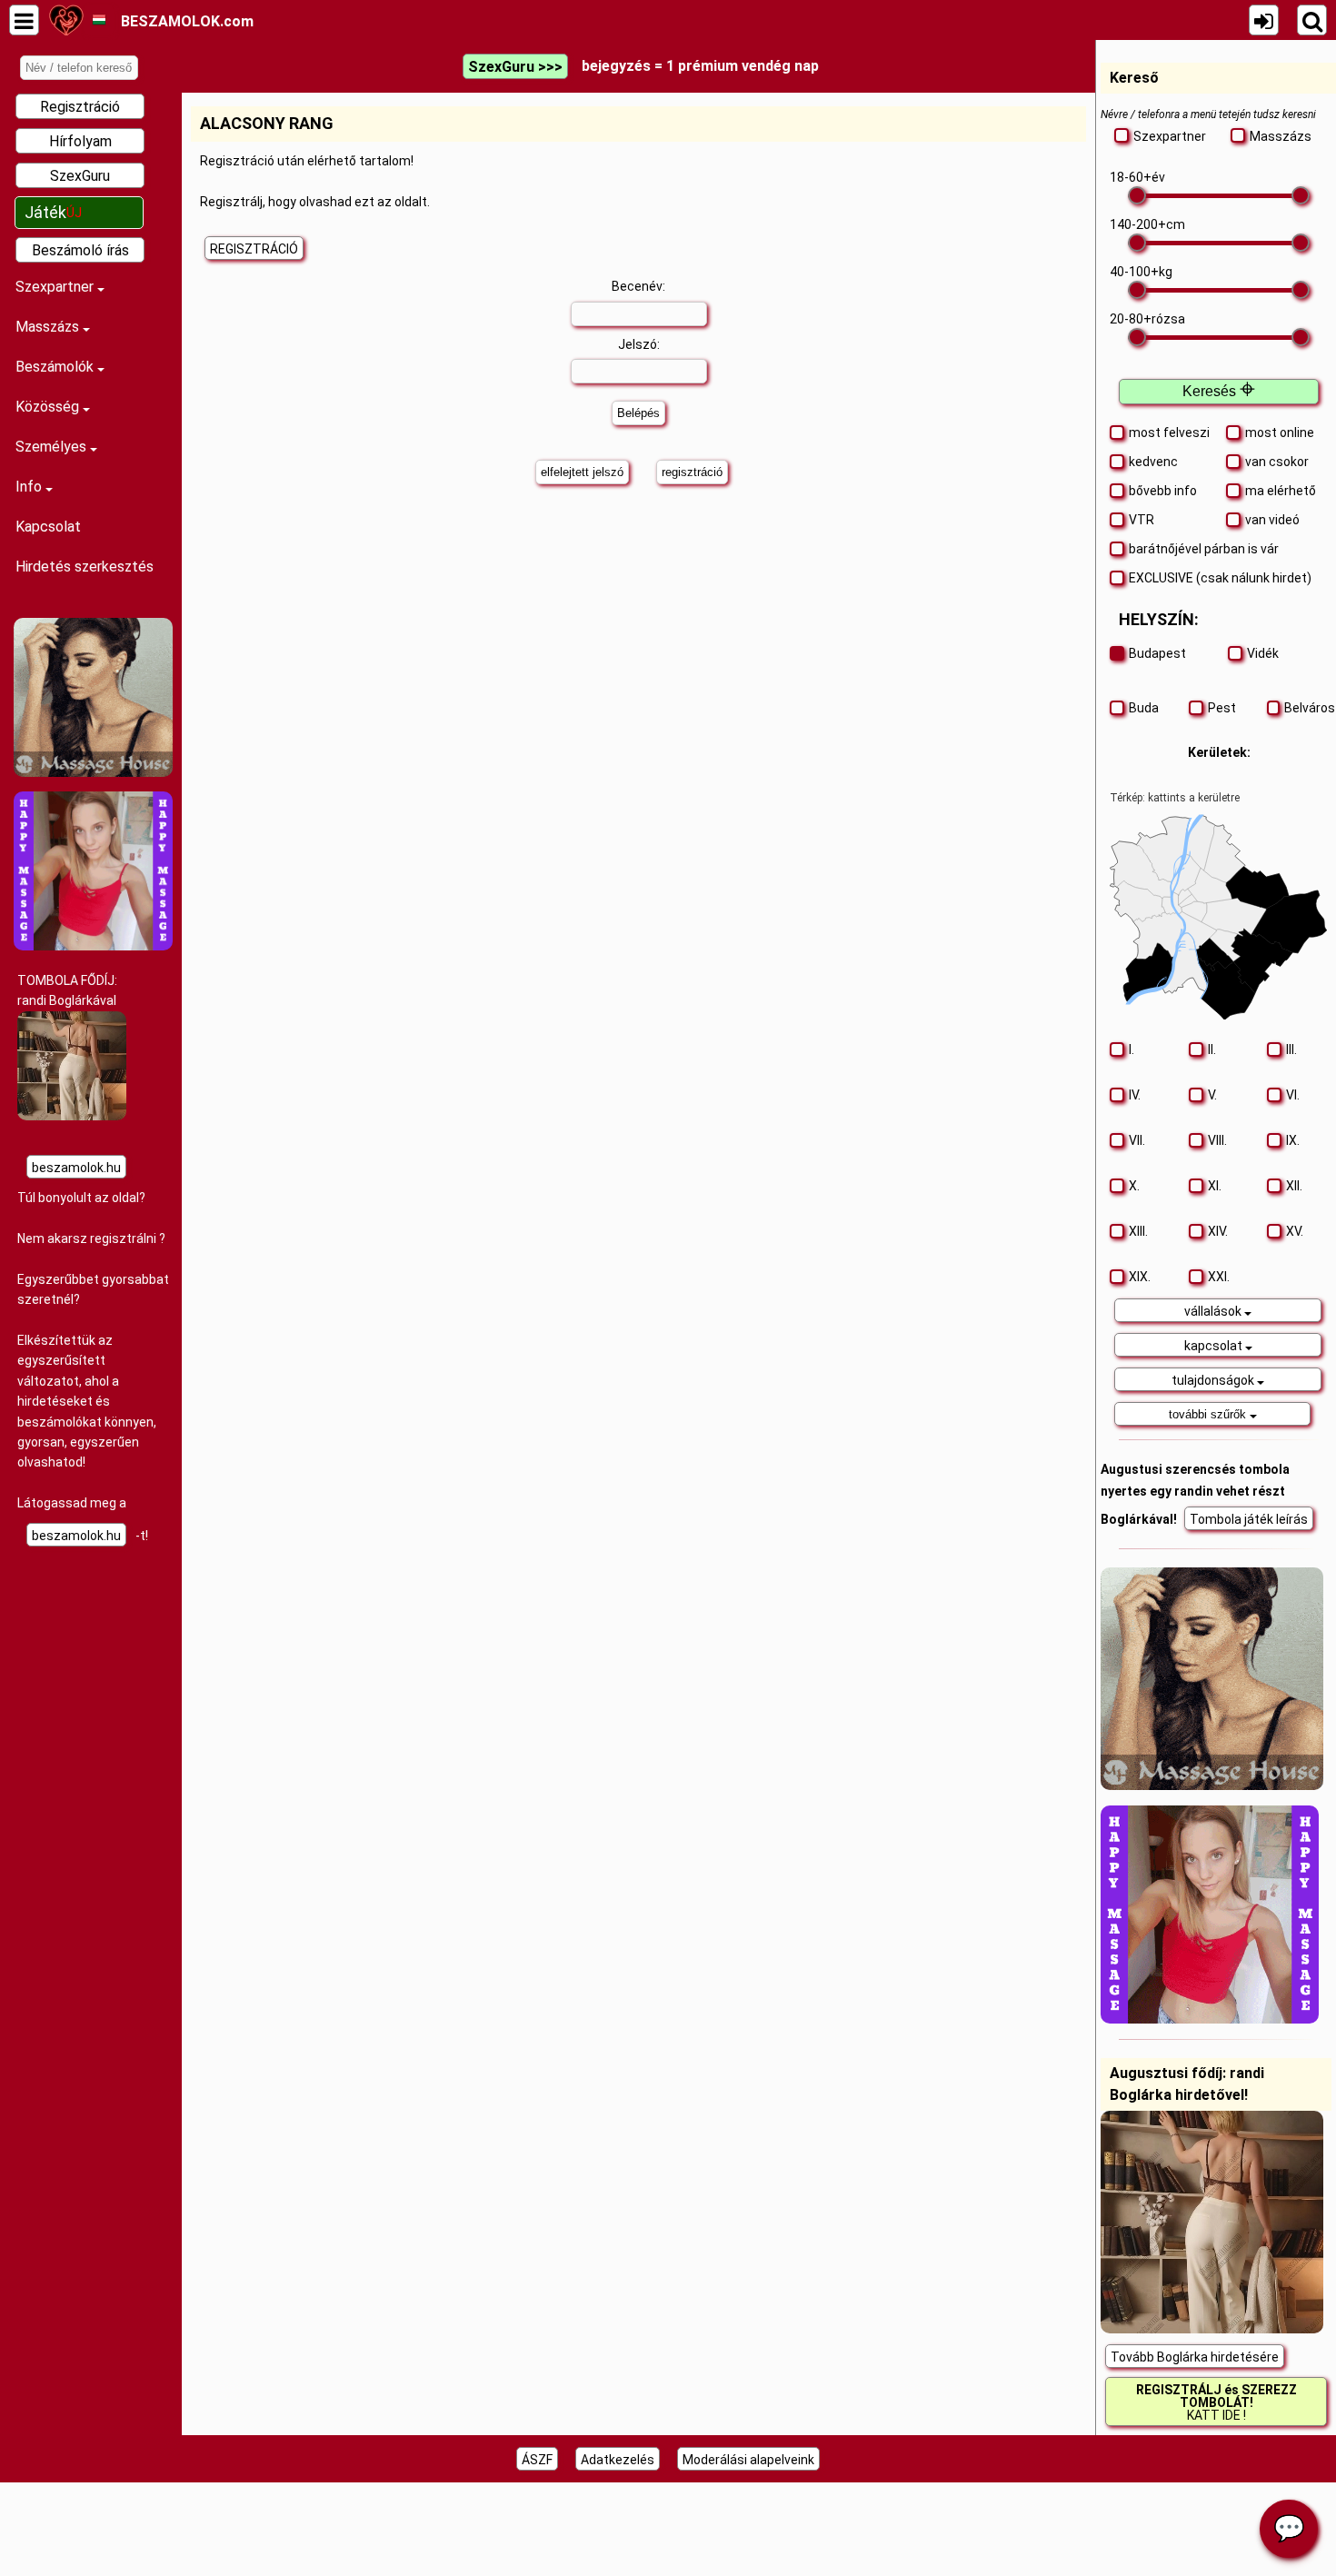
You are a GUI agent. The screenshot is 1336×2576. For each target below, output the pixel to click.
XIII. (1138, 1231)
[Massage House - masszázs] (93, 772)
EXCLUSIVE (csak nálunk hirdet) (1220, 578)
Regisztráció (80, 107)
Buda (1144, 708)
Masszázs (49, 327)
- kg (1141, 272)
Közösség (49, 407)
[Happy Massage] (93, 946)
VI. (1293, 1095)
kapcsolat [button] (1215, 1346)
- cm (1147, 224)
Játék (53, 212)
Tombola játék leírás (1249, 1519)
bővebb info (1163, 491)
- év (1137, 177)
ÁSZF (537, 2460)
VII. (1137, 1140)
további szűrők (1209, 1414)
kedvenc (1153, 462)
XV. (1295, 1231)
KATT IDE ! (1216, 2402)
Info (30, 487)
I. (1132, 1049)
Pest (1222, 708)
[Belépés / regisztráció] (1264, 20)
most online (1280, 433)
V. (1212, 1095)
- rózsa (1147, 319)
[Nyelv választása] (99, 20)
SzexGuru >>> (515, 67)
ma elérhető (1281, 491)
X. (1134, 1186)
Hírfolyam (80, 141)
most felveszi (1169, 433)
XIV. (1218, 1231)
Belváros (1306, 708)
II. (1212, 1049)
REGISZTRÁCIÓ (254, 249)
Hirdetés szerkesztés (85, 567)
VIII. (1217, 1140)
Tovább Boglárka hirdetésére (1195, 2357)
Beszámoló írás (80, 250)
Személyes (53, 447)
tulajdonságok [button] (1214, 1380)
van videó (1272, 520)
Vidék (1263, 653)
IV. (1135, 1095)
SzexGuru (80, 176)
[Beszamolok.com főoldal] (66, 20)
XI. (1215, 1186)
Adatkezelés (618, 2460)
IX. (1293, 1140)
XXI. (1219, 1277)
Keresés (1219, 391)
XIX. (1140, 1277)
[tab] (1219, 1310)
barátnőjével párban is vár (1204, 549)
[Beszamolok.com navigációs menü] (24, 20)
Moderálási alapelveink (748, 2460)
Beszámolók (56, 367)
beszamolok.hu (76, 1168)
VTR (1142, 520)
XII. (1294, 1186)
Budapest (1157, 653)
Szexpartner (56, 287)
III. (1291, 1049)
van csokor (1277, 462)
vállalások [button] (1214, 1311)
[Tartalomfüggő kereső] (1312, 20)
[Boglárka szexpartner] (72, 1116)
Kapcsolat (48, 527)
